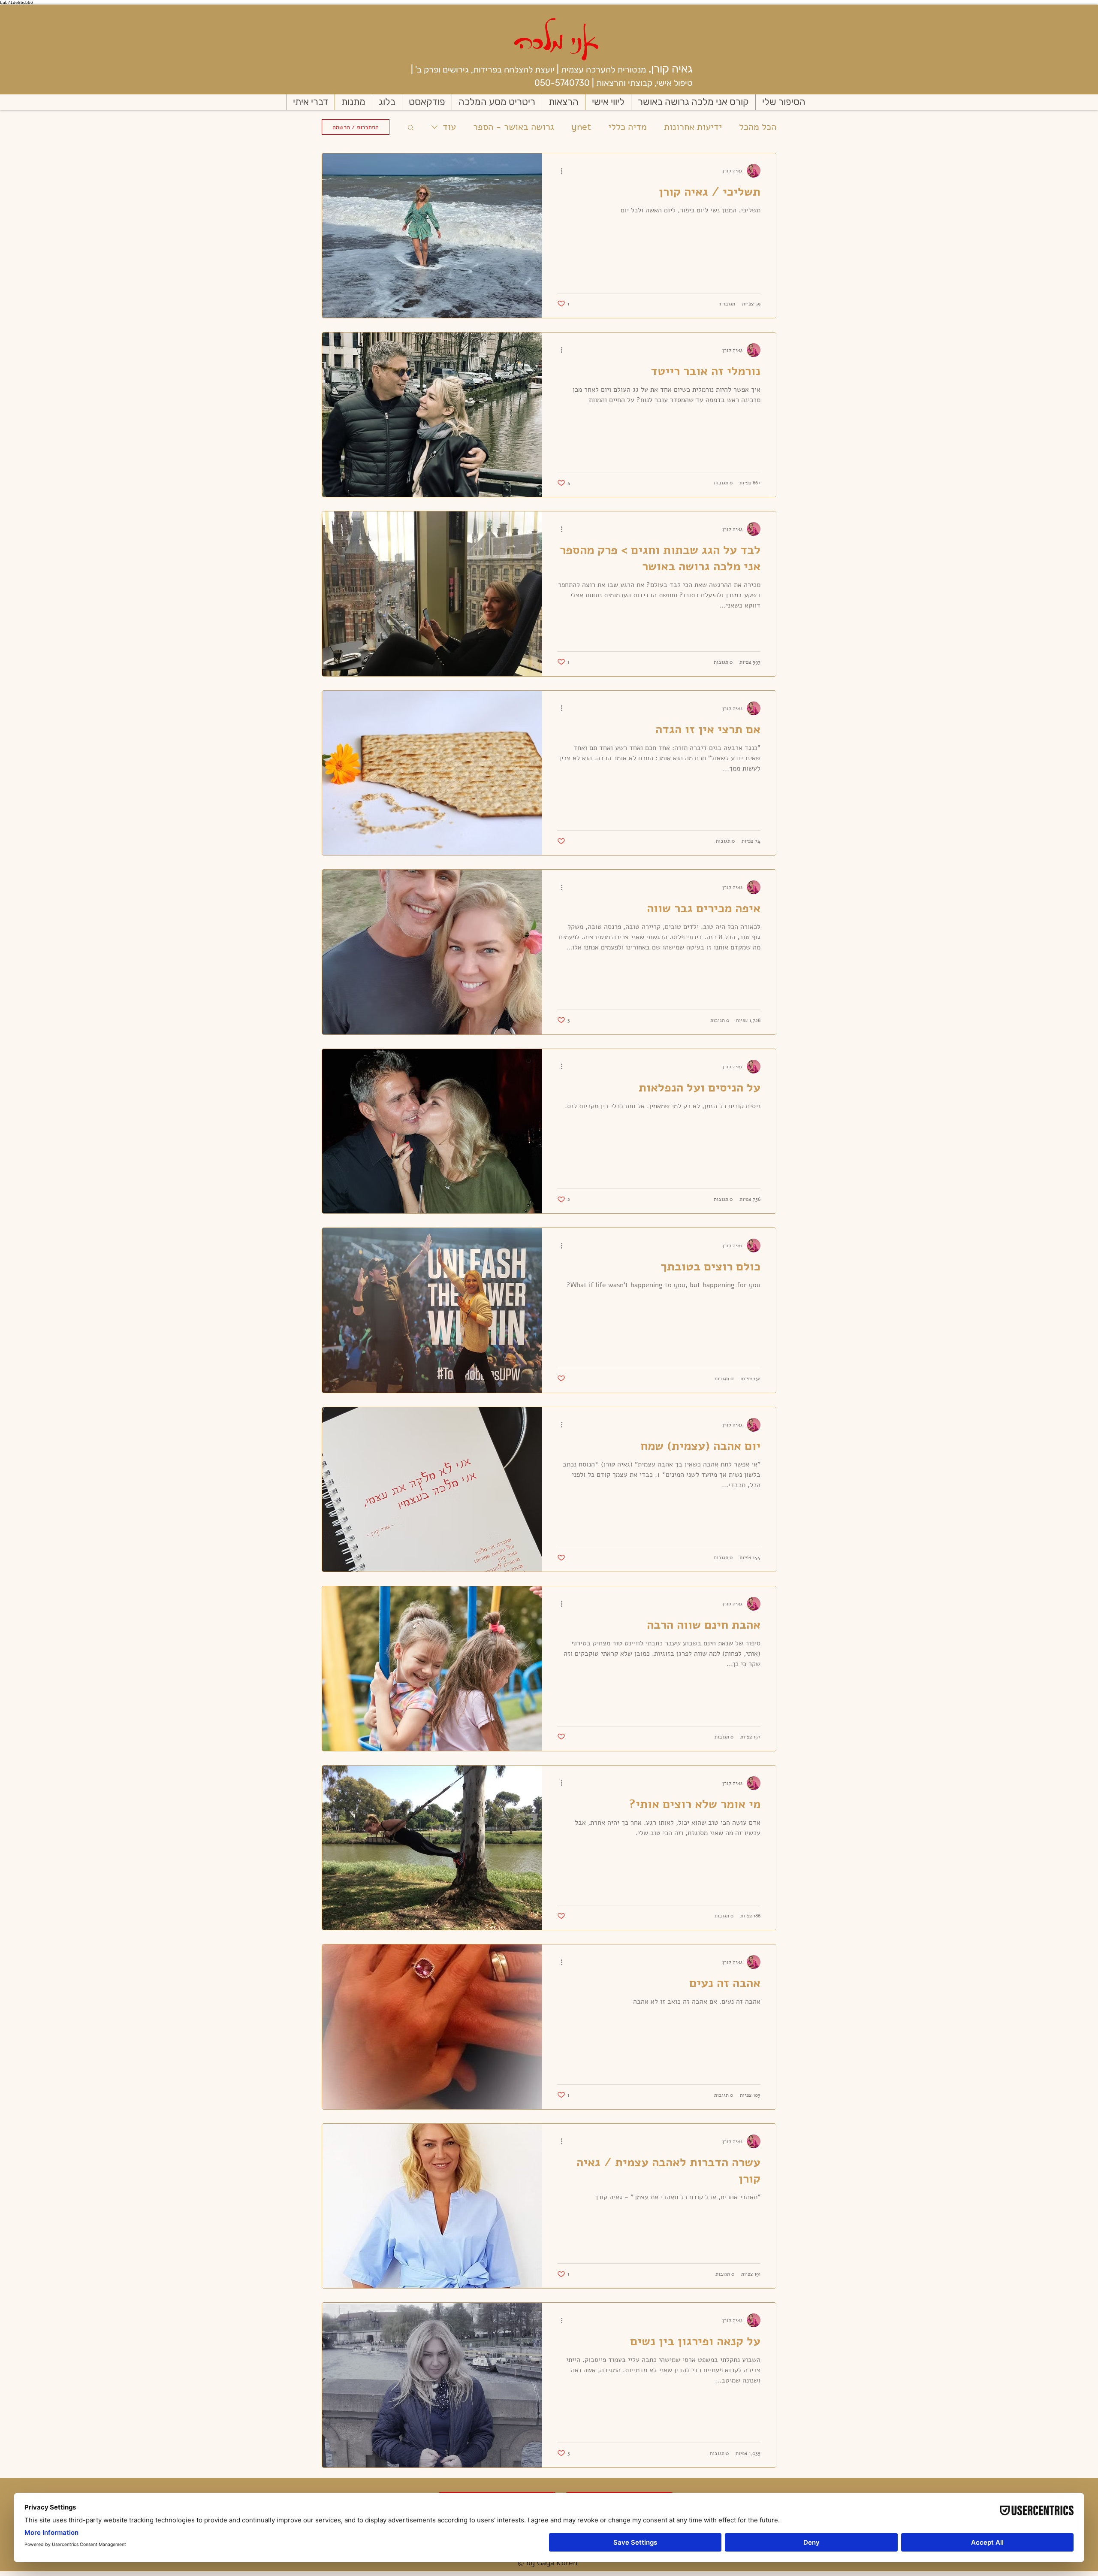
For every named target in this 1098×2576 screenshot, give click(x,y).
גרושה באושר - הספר (514, 127)
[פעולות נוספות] (558, 171)
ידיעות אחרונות (693, 127)
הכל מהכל (758, 127)
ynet (581, 127)
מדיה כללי (627, 127)
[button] (411, 128)
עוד (449, 127)
